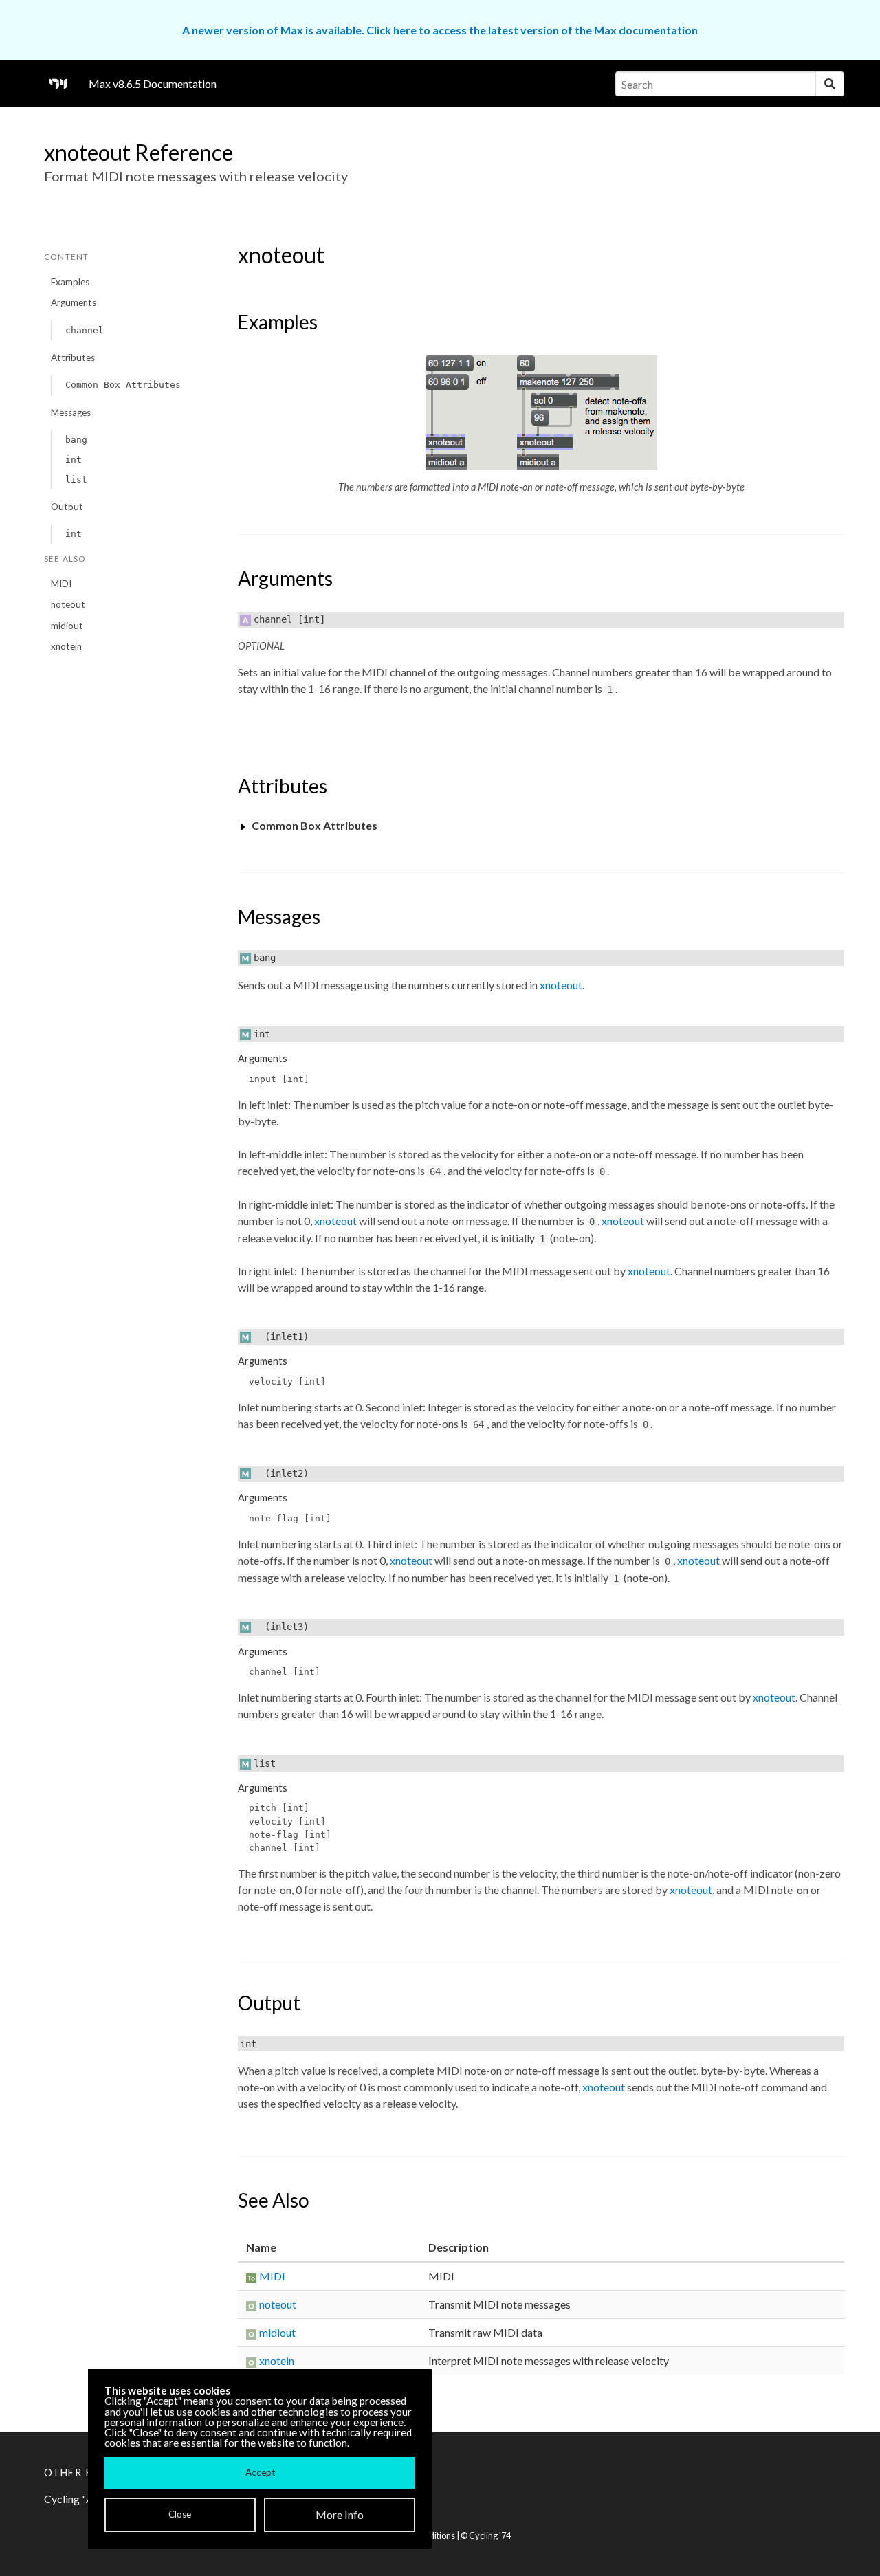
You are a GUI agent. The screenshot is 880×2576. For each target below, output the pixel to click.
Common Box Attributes (123, 385)
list (76, 480)
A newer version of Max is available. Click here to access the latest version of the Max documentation (440, 30)
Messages (71, 412)
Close (180, 2514)
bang (76, 440)
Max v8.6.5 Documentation (153, 84)
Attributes (73, 357)
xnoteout (561, 985)
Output (67, 507)
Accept (260, 2472)
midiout (67, 626)
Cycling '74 (490, 2535)
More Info (340, 2514)
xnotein (66, 646)
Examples (70, 282)
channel (85, 330)
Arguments (74, 302)
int (74, 460)
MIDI (61, 584)
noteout (68, 604)
